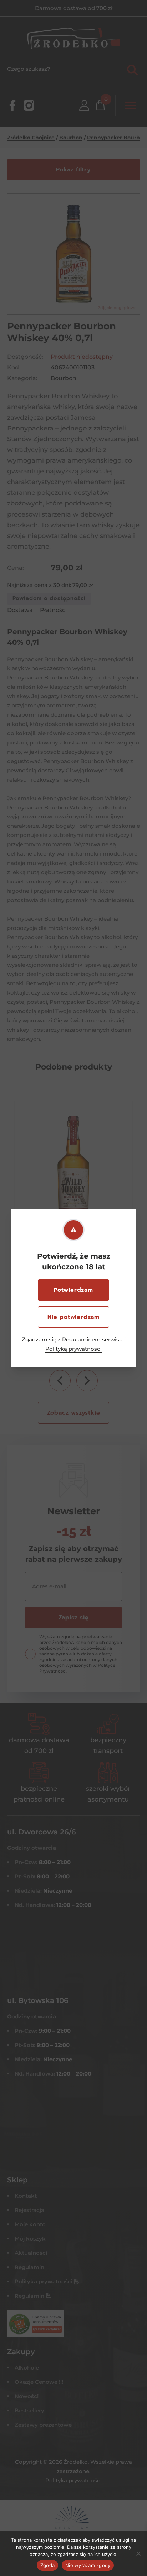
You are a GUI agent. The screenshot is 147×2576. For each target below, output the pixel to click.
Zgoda (47, 2565)
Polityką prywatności (73, 1349)
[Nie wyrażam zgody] (138, 2553)
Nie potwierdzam (73, 1317)
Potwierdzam (73, 1290)
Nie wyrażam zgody (88, 2565)
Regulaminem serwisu (92, 1339)
